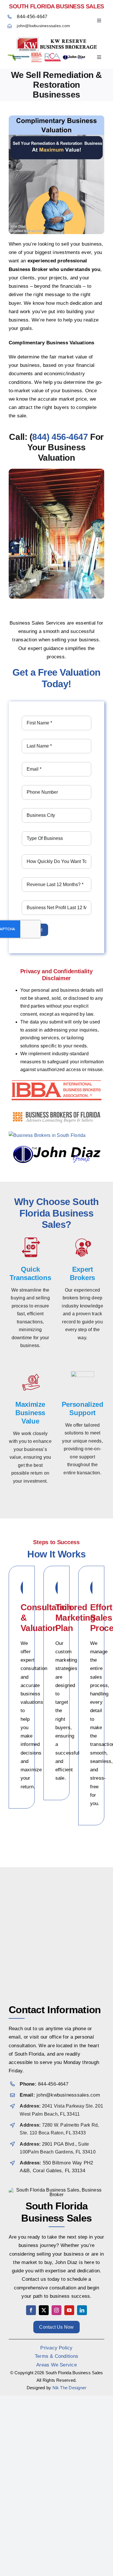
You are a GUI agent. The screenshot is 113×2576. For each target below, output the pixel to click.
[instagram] (57, 2310)
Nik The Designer (70, 2388)
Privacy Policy (56, 2348)
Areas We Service (57, 2365)
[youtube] (69, 2310)
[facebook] (31, 2310)
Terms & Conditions (57, 2356)
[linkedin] (82, 2310)
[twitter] (44, 2310)
